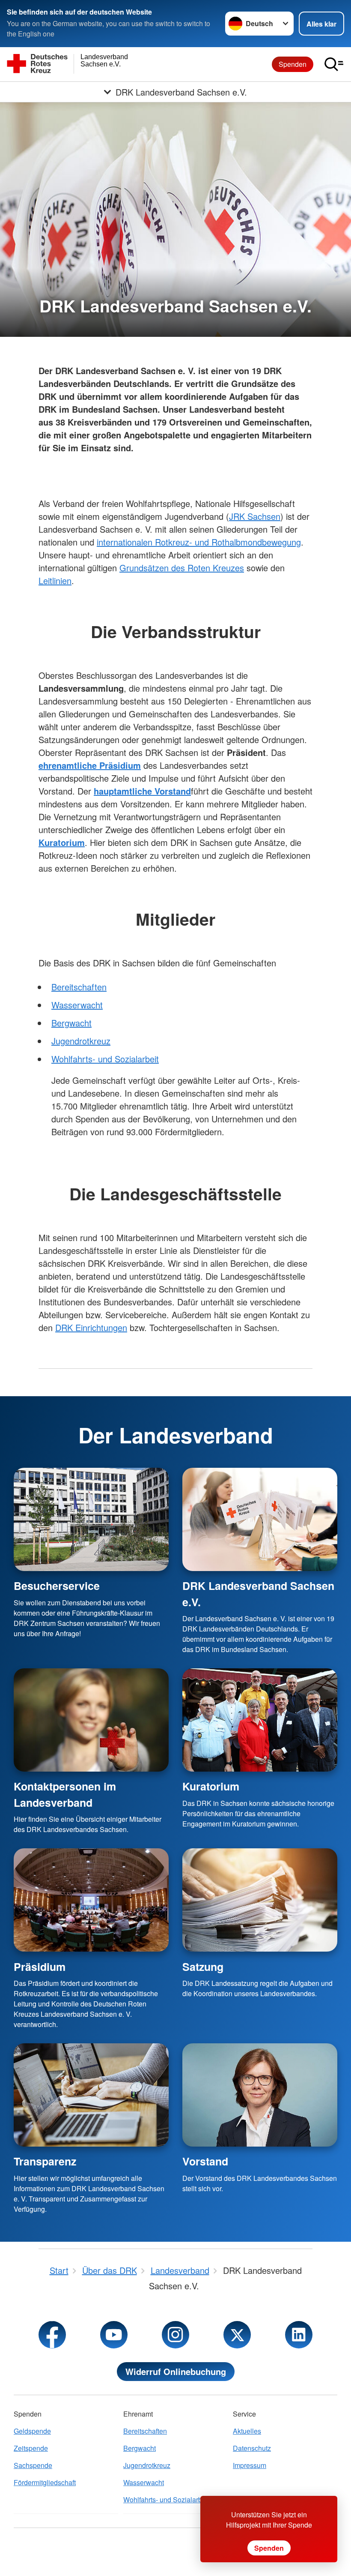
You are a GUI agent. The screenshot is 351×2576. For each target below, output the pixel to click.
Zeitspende (31, 2448)
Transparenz (45, 2161)
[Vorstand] (260, 2095)
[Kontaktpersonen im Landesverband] (91, 1720)
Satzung (203, 1967)
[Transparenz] (91, 2095)
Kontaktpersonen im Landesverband (65, 1794)
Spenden (293, 64)
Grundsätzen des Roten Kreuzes (182, 568)
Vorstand (205, 2161)
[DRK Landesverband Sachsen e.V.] (260, 1519)
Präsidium (40, 1967)
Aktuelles (247, 2431)
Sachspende (33, 2465)
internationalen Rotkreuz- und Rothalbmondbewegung (199, 542)
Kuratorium (211, 1786)
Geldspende (32, 2431)
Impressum (250, 2465)
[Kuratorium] (260, 1720)
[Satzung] (260, 1900)
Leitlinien (55, 580)
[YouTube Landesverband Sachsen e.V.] (114, 2335)
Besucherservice (57, 1586)
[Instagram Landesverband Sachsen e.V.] (175, 2335)
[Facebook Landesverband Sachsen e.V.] (52, 2335)
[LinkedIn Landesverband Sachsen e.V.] (299, 2335)
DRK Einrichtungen (91, 1327)
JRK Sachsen (255, 516)
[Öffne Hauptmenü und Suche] (334, 64)
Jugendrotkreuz (81, 1041)
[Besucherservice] (91, 1519)
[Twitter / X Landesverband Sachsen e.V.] (237, 2335)
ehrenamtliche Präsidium (90, 765)
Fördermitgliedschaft (45, 2482)
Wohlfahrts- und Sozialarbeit (105, 1059)
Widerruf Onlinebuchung (176, 2371)
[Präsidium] (91, 1900)
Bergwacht (71, 1023)
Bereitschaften (79, 987)
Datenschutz (252, 2448)
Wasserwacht (77, 1005)
